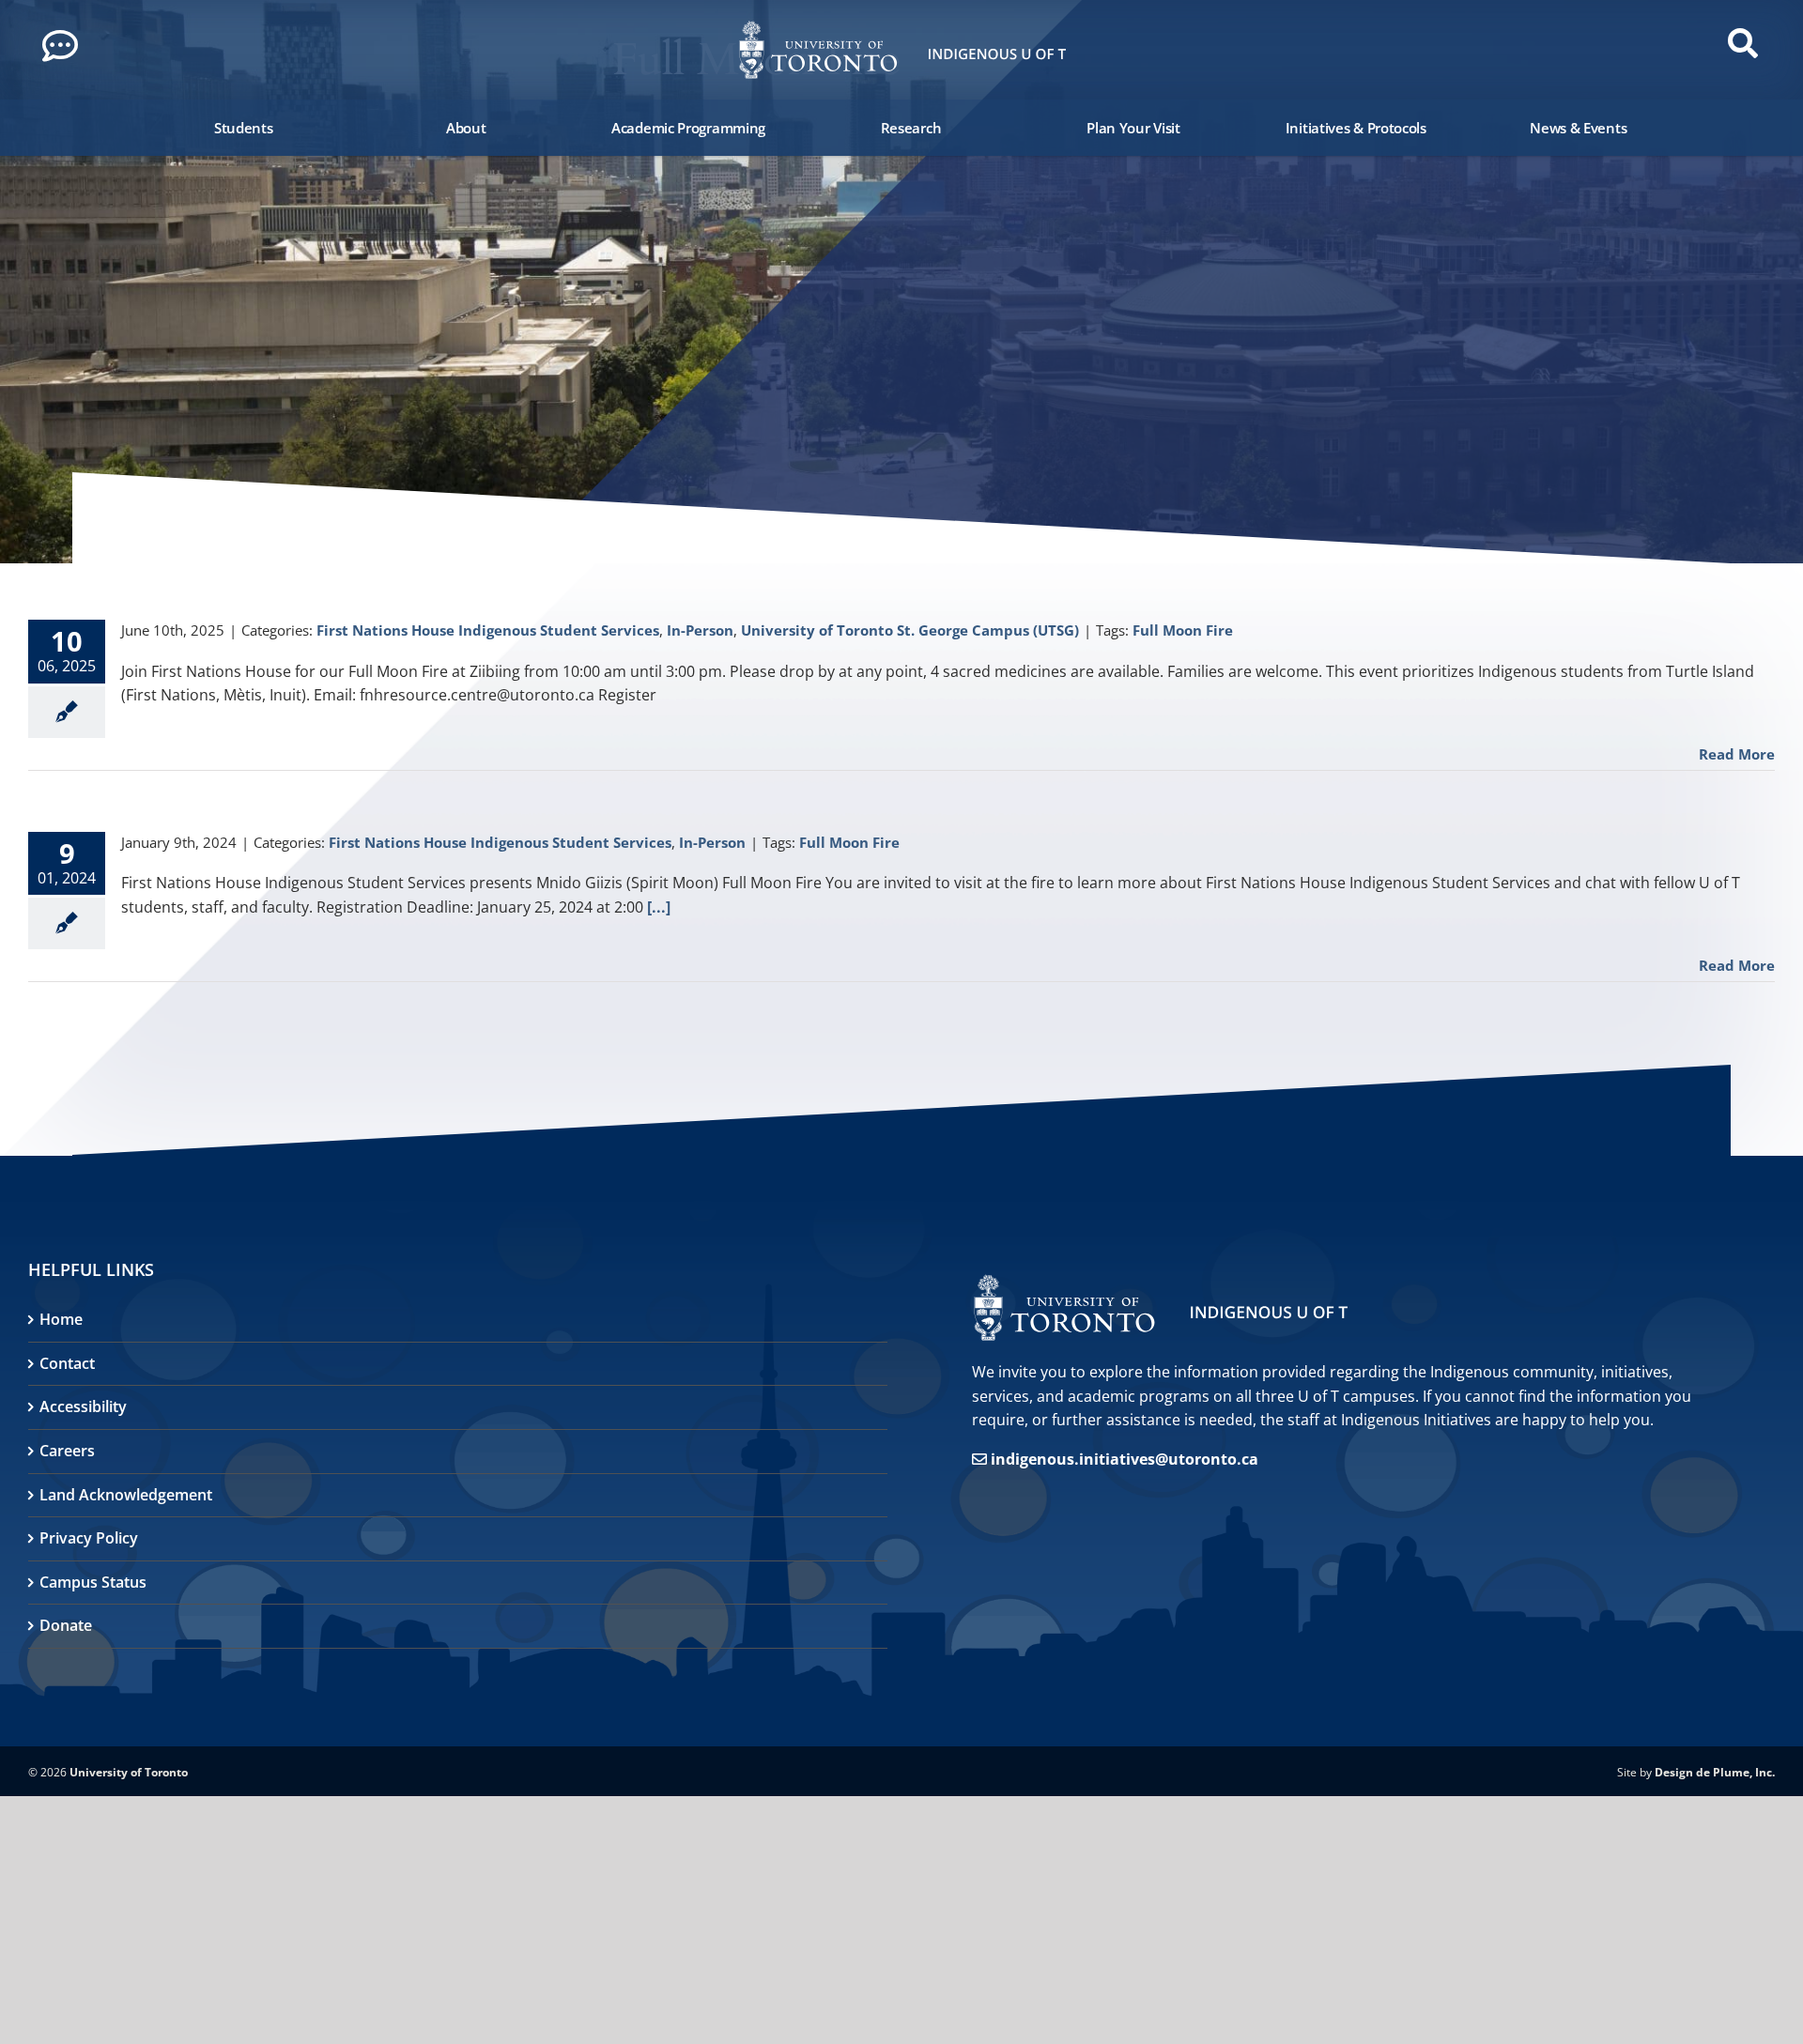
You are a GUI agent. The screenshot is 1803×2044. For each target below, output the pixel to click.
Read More (1737, 754)
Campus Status (93, 1582)
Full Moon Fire (1183, 630)
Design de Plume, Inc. (1715, 1772)
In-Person (700, 630)
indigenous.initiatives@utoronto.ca (1125, 1459)
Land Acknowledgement (126, 1495)
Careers (67, 1451)
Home (61, 1319)
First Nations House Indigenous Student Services (488, 630)
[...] (659, 907)
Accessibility (83, 1406)
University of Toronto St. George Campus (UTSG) (910, 630)
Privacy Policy (89, 1538)
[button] (66, 51)
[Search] (118, 128)
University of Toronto (129, 1772)
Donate (66, 1625)
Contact (67, 1363)
